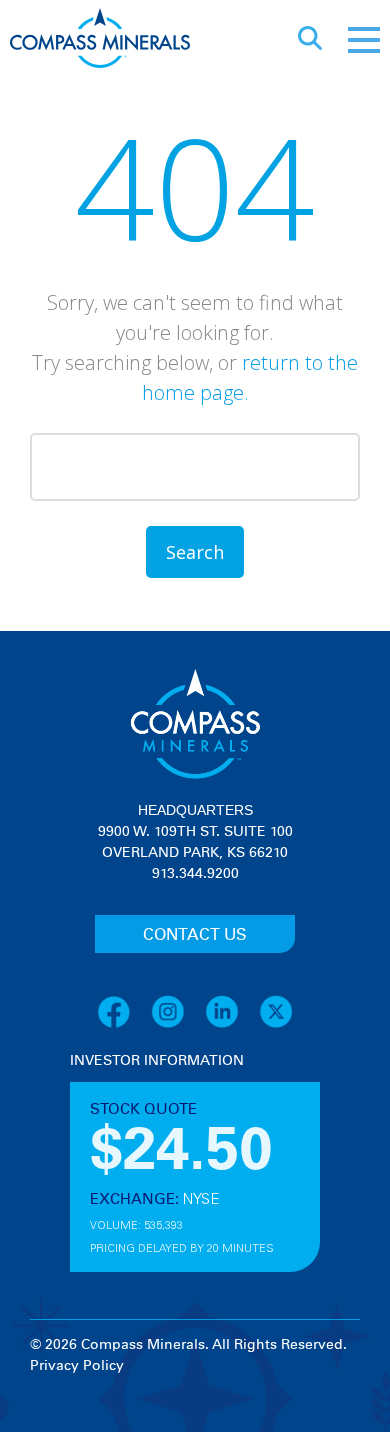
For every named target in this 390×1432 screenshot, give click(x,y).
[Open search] (310, 40)
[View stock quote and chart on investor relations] (162, 1146)
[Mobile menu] (364, 40)
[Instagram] (178, 1025)
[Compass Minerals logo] (100, 40)
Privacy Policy (77, 1366)
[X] (276, 1025)
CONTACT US (195, 935)
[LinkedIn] (232, 1025)
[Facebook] (124, 1025)
